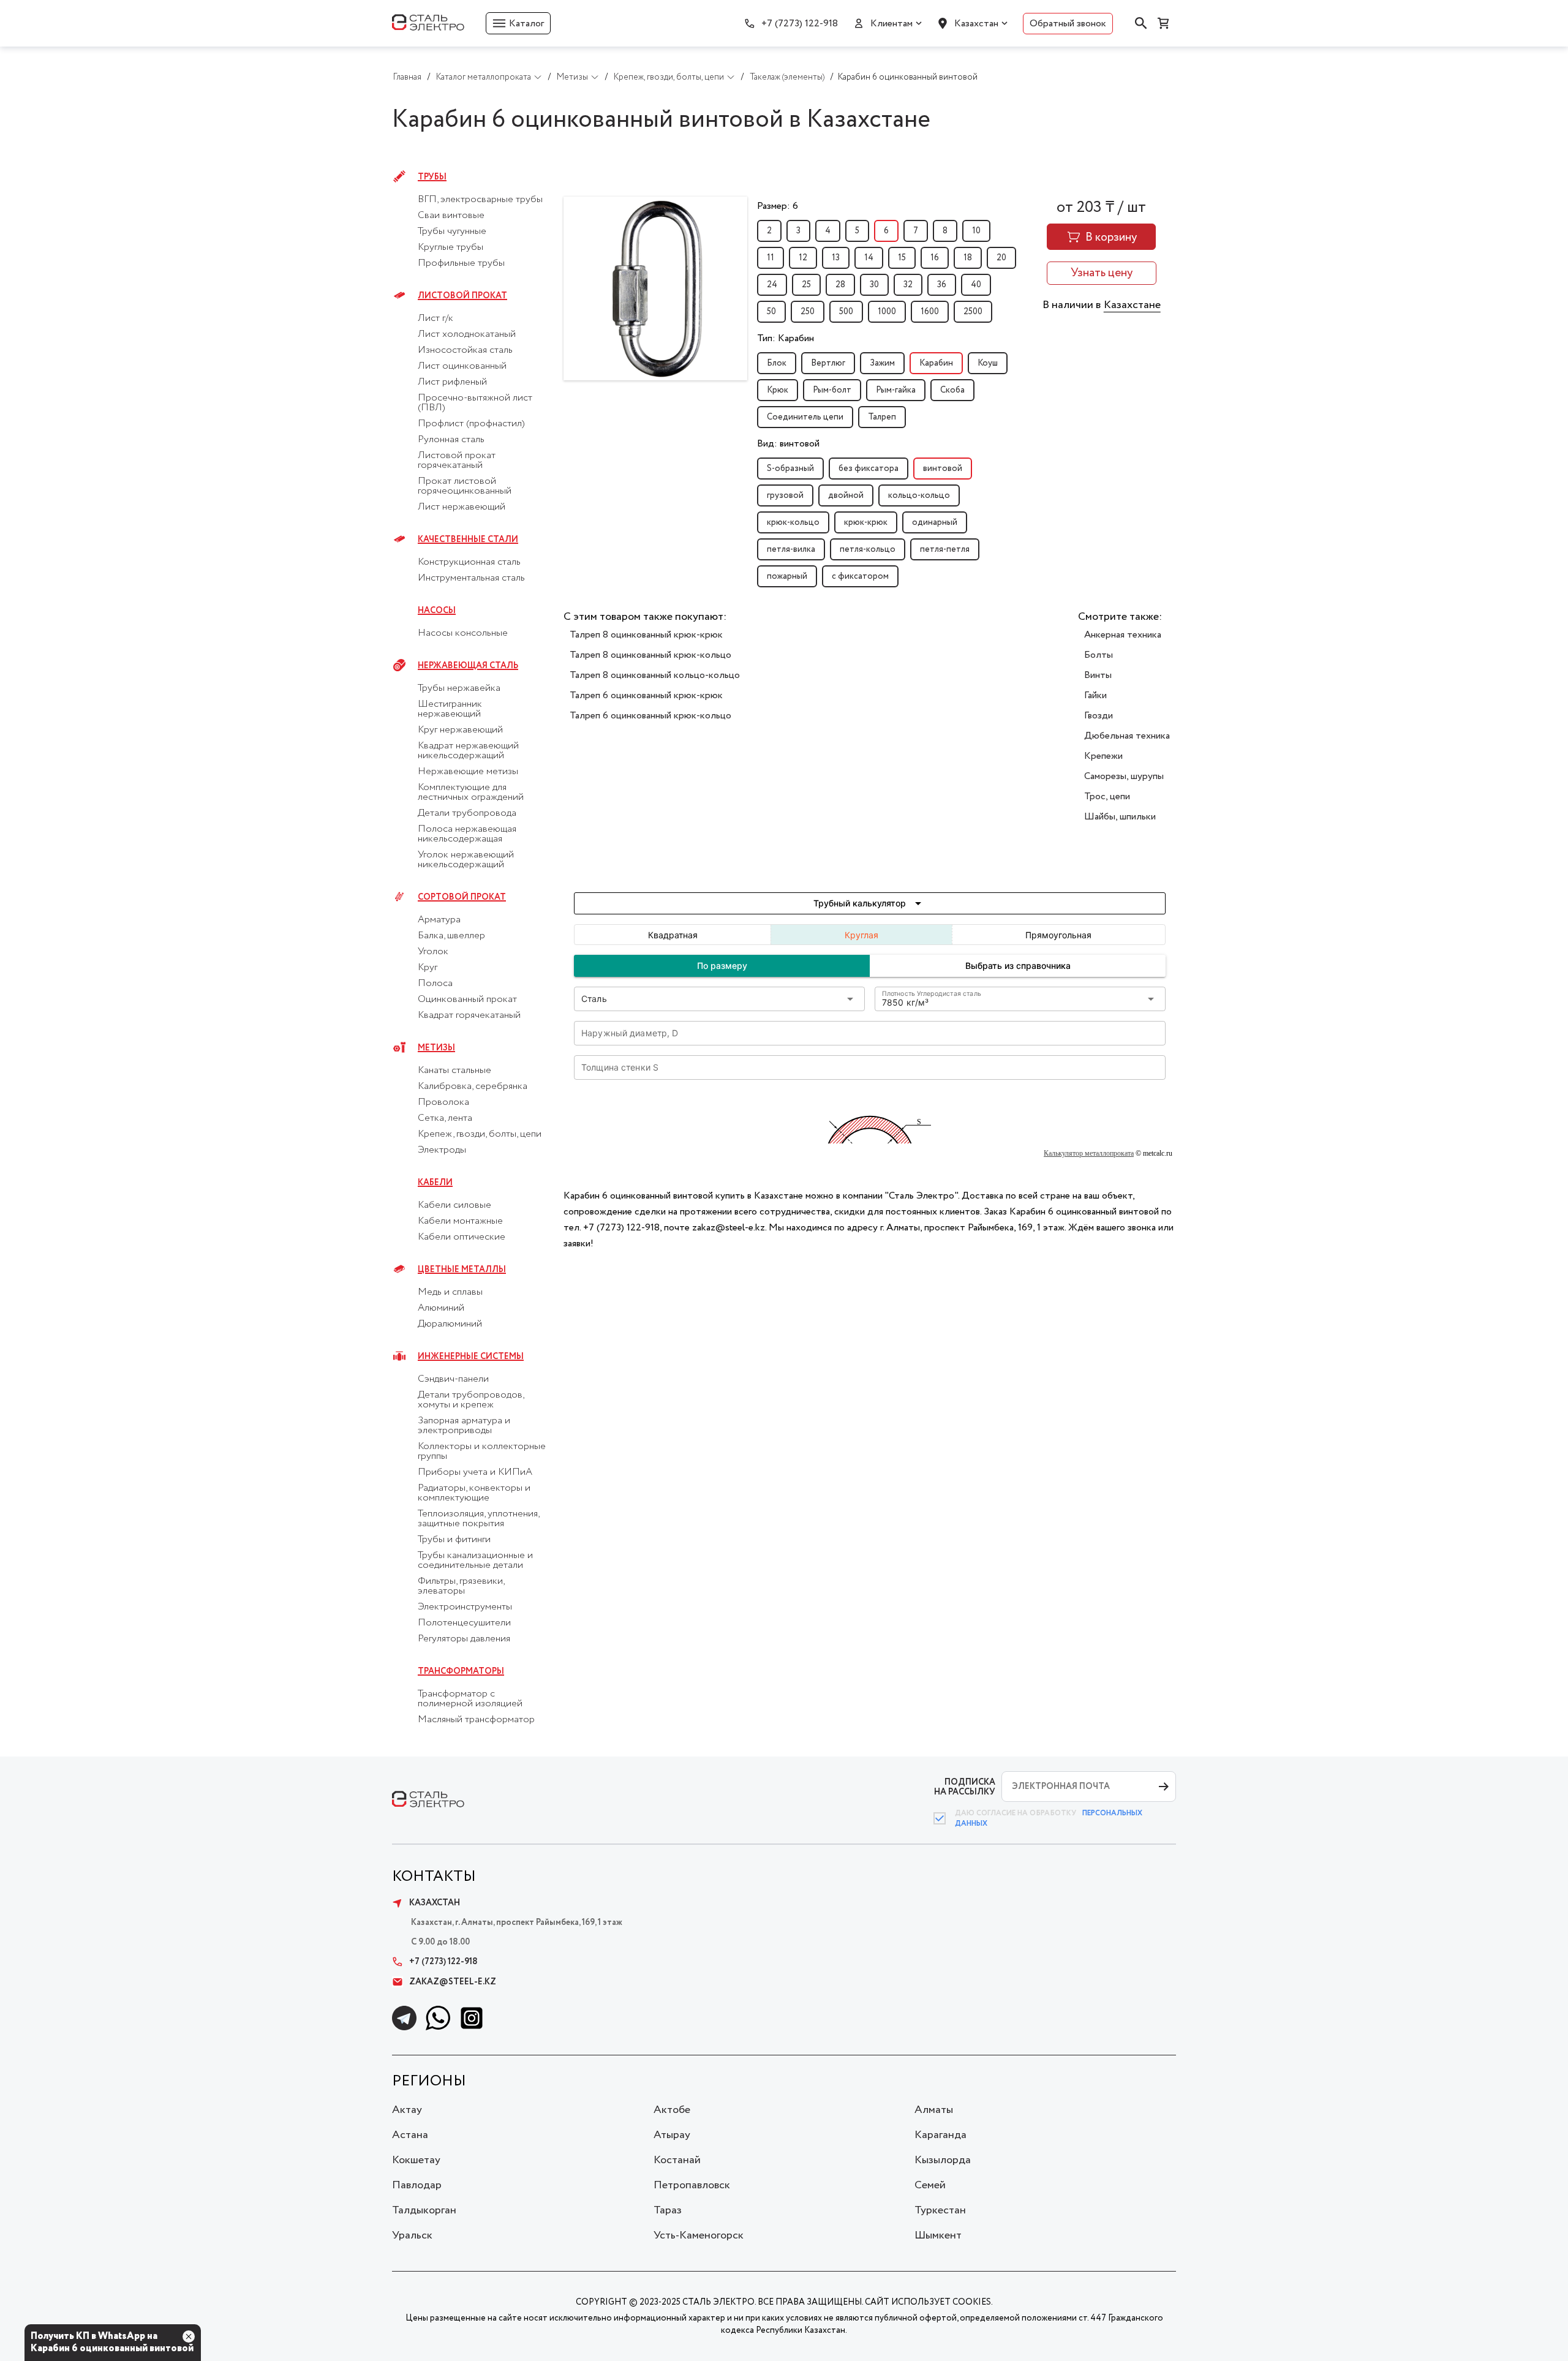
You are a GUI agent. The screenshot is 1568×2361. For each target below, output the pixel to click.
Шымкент (938, 2235)
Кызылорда (943, 2160)
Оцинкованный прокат (467, 1000)
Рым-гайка (896, 390)
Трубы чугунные (452, 232)
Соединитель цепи (805, 417)
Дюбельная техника (1127, 736)
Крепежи (1103, 756)
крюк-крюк (866, 522)
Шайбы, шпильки (1120, 817)
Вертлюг (828, 363)
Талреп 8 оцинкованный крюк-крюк (646, 635)
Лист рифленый (452, 382)
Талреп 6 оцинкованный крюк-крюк (646, 695)
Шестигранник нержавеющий (450, 709)
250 (808, 312)
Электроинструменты (465, 1607)
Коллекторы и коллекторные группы (482, 1452)
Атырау (672, 2135)
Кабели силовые (454, 1205)
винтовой (943, 469)
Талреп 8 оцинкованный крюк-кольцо (650, 655)
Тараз (668, 2210)
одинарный (935, 522)
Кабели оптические (462, 1237)
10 (976, 231)
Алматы (934, 2110)
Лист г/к (435, 318)
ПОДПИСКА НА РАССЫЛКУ (965, 1787)
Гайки (1095, 695)
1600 (930, 312)
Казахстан (976, 24)
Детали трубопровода (467, 813)
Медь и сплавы (450, 1292)
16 (935, 258)
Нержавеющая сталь (468, 666)
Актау (407, 2110)
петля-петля (945, 549)
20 (1001, 258)
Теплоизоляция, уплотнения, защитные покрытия (478, 1519)
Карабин (936, 363)
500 (846, 312)
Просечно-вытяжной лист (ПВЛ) (475, 403)
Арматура (439, 920)
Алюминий (441, 1308)
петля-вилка (791, 549)
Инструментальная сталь (471, 578)
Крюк (778, 390)
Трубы (432, 177)
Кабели (435, 1183)
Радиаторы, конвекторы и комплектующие (474, 1493)
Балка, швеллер (451, 936)
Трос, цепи (1107, 796)
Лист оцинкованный (462, 366)
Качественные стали (468, 540)
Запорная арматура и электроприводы (464, 1426)
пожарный (787, 576)
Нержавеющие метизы (468, 772)
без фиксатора (869, 469)
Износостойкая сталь (465, 350)
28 (840, 285)
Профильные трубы (461, 263)
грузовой (785, 495)
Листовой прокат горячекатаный (457, 461)
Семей (930, 2185)
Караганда (940, 2135)
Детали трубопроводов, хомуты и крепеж (471, 1400)
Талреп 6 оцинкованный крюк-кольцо (650, 716)
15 (902, 258)
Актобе (672, 2110)
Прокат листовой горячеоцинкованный (465, 486)
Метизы (436, 1048)
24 (772, 285)
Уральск (412, 2235)
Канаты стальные (454, 1071)
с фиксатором (860, 576)
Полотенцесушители (464, 1623)
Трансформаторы (461, 1671)
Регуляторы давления (464, 1639)
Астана (410, 2135)
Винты (1098, 675)
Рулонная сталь (451, 440)
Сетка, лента (445, 1118)
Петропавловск (692, 2185)
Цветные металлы (462, 1270)
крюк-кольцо (793, 522)
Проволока (443, 1102)
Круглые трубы (450, 247)
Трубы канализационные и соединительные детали (475, 1561)
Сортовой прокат (462, 897)
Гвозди (1099, 716)
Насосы (437, 611)
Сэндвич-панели (453, 1379)
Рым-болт (832, 390)
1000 (887, 312)
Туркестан (940, 2210)
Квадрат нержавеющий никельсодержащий (468, 751)
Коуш (988, 363)
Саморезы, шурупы (1124, 776)
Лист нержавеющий (462, 507)
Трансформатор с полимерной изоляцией (470, 1699)
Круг (428, 968)
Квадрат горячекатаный (469, 1015)
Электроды (442, 1150)
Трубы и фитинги (454, 1540)
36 (942, 285)
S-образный (790, 469)
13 (836, 258)
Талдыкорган (424, 2210)
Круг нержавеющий (460, 730)
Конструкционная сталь (469, 562)
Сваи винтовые (451, 216)
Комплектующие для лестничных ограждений (471, 793)
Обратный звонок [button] (1068, 24)
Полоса (435, 984)
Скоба (952, 390)
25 (806, 285)
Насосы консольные (463, 633)
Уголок (433, 952)
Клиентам (891, 24)
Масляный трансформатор (476, 1720)
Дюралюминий (450, 1324)
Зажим (882, 363)
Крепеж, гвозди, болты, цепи (480, 1134)
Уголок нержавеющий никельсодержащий (466, 860)
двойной (846, 495)
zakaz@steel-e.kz (453, 1982)
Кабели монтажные (460, 1221)
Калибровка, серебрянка (473, 1086)
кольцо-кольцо (919, 495)
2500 (973, 312)
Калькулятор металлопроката (1089, 1153)
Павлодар (417, 2185)
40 (976, 285)
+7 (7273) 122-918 (800, 24)
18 (968, 258)
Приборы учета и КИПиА (475, 1472)
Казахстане (1132, 305)
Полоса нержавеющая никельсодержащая (467, 834)
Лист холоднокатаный (467, 334)
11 (771, 258)
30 (874, 285)
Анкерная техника (1123, 635)
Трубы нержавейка (459, 688)
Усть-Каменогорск (699, 2235)
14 (869, 258)
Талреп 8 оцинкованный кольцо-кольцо (655, 675)
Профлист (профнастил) (471, 424)
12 (803, 258)
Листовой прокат (462, 296)
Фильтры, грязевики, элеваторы (461, 1586)
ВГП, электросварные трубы (480, 200)
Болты (1099, 655)
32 (908, 285)
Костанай (677, 2160)
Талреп (882, 417)
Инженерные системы (471, 1357)
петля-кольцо (868, 549)
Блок (777, 363)
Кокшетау (416, 2160)
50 (771, 312)
